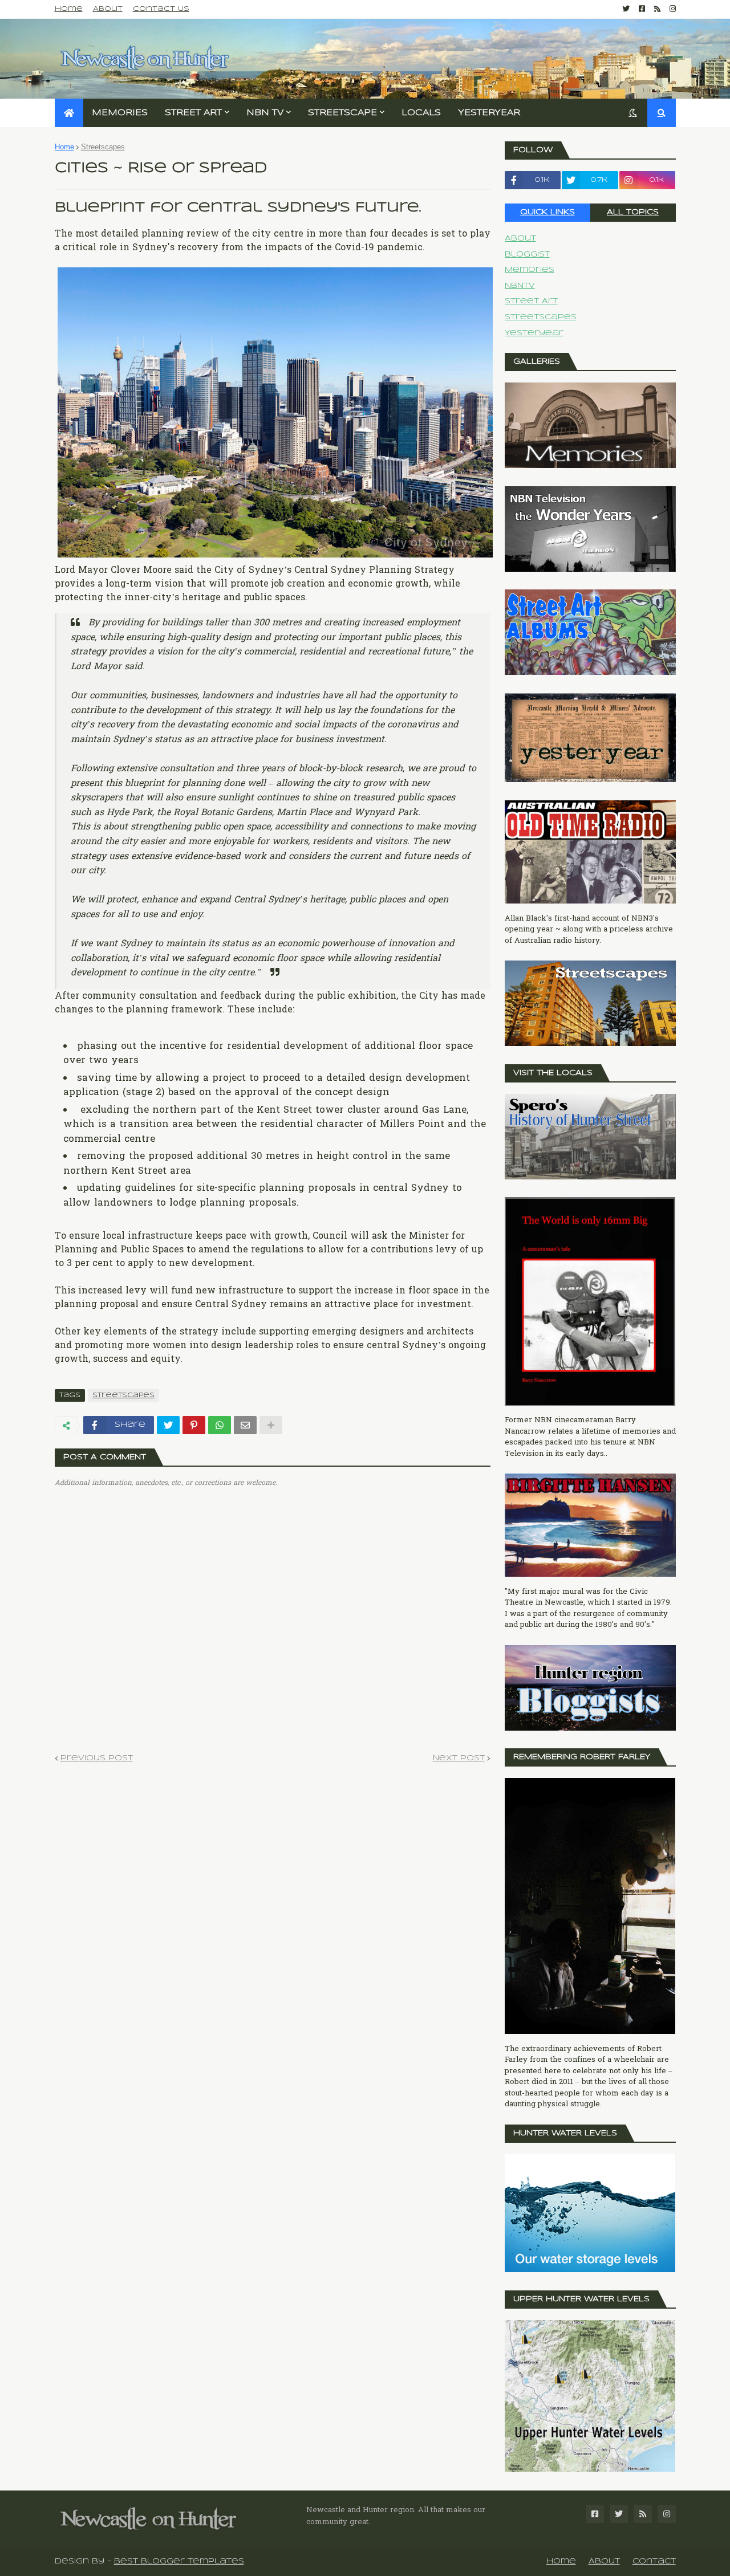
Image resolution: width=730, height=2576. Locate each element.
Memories (530, 270)
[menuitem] (69, 113)
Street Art (531, 301)
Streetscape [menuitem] (342, 113)
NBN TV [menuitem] (265, 113)
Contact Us (161, 9)
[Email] (245, 1425)
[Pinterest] (194, 1425)
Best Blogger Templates (179, 2561)
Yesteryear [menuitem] (489, 113)
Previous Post (97, 1758)
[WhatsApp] (220, 1425)
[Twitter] (168, 1425)
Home (69, 9)
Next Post (459, 1758)
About (108, 9)
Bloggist (527, 255)
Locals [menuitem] (421, 113)
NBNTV (520, 286)
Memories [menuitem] (120, 113)
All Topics (633, 212)
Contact (654, 2561)
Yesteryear (534, 333)
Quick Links (547, 212)
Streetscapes (103, 147)
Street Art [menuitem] (193, 113)
